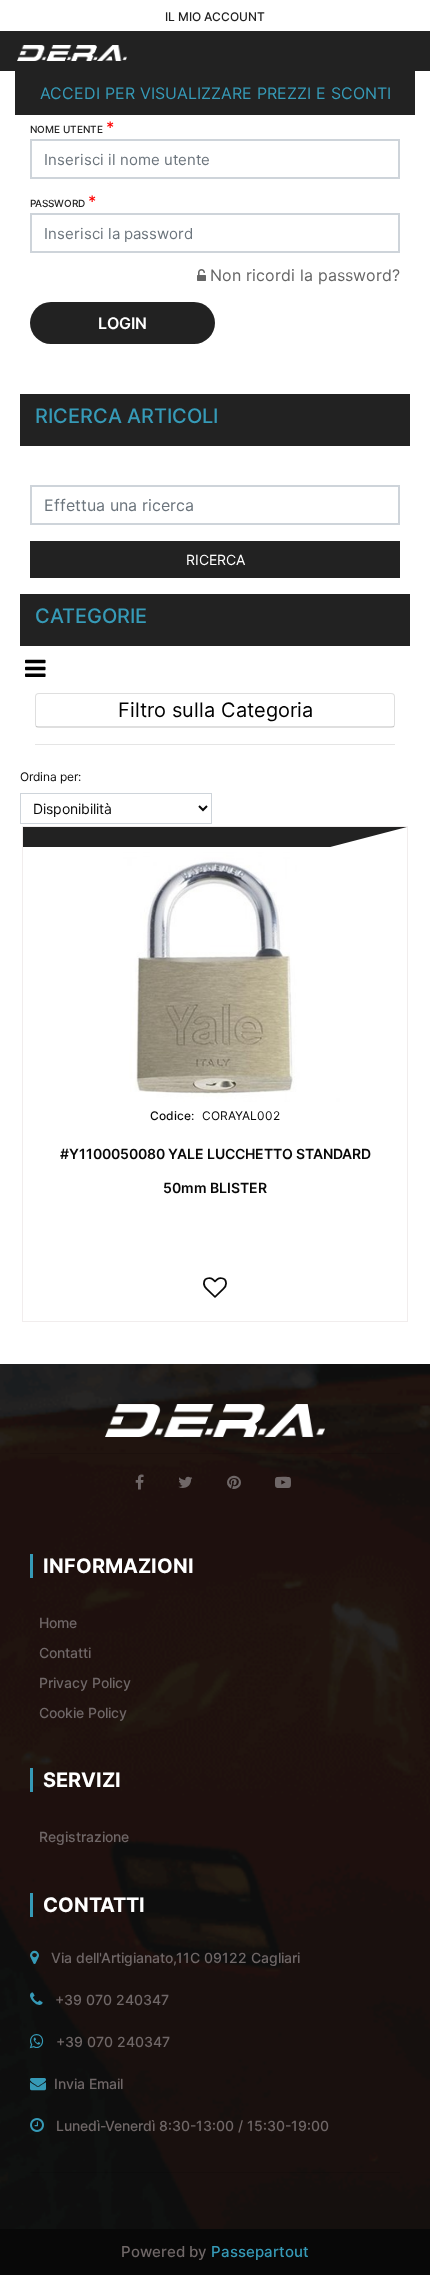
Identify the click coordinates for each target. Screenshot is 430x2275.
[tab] (215, 710)
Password (63, 201)
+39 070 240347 (112, 1999)
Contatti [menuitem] (65, 1652)
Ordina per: (50, 776)
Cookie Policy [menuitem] (83, 1712)
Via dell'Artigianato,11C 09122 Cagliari (175, 1957)
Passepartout (260, 2251)
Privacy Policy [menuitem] (85, 1682)
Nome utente (72, 127)
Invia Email (88, 2083)
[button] (215, 559)
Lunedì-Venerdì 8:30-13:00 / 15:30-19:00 (192, 2125)
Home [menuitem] (58, 1622)
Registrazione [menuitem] (84, 1836)
